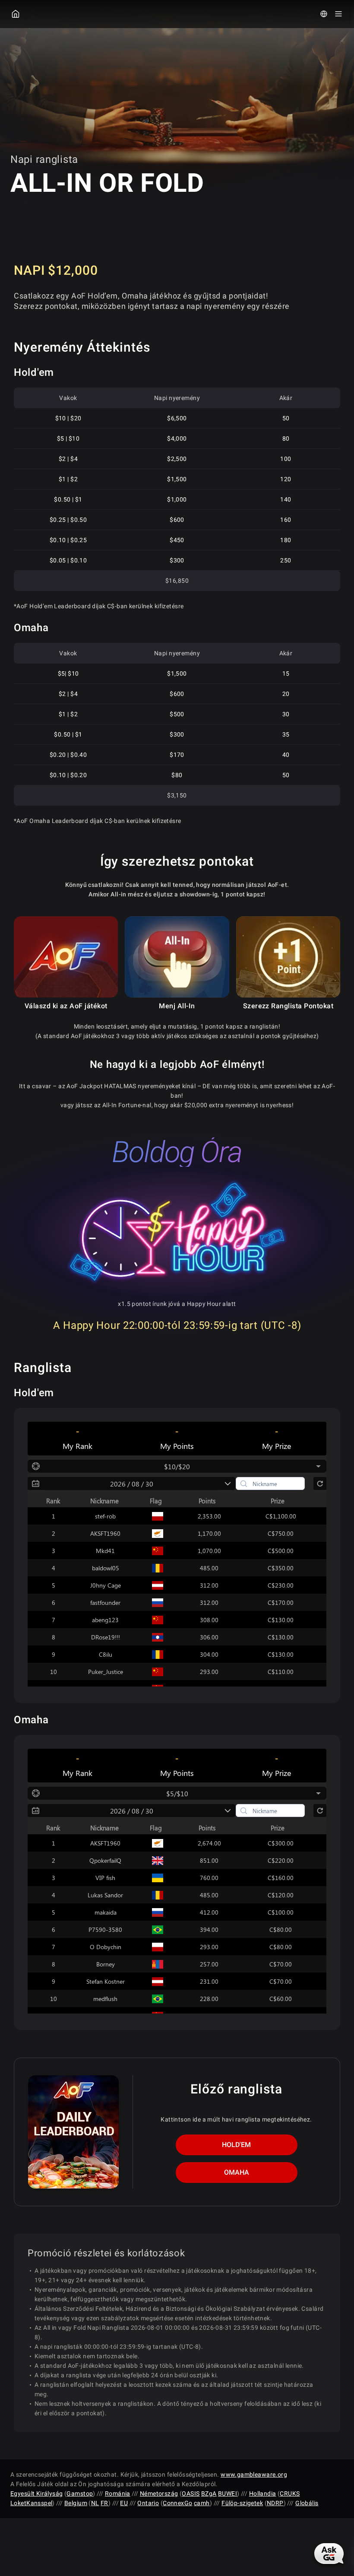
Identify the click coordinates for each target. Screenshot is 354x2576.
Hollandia (263, 2493)
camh (202, 2503)
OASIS (191, 2493)
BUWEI (228, 2493)
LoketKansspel (31, 2503)
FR (104, 2503)
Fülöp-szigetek (242, 2503)
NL (95, 2503)
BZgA (209, 2493)
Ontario (148, 2503)
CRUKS (290, 2493)
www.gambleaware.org (254, 2474)
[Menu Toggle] (338, 14)
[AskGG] (329, 2554)
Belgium (76, 2503)
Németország (159, 2493)
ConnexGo (177, 2503)
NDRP (275, 2503)
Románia (118, 2493)
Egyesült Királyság (37, 2493)
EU (124, 2503)
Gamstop (80, 2493)
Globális (307, 2503)
